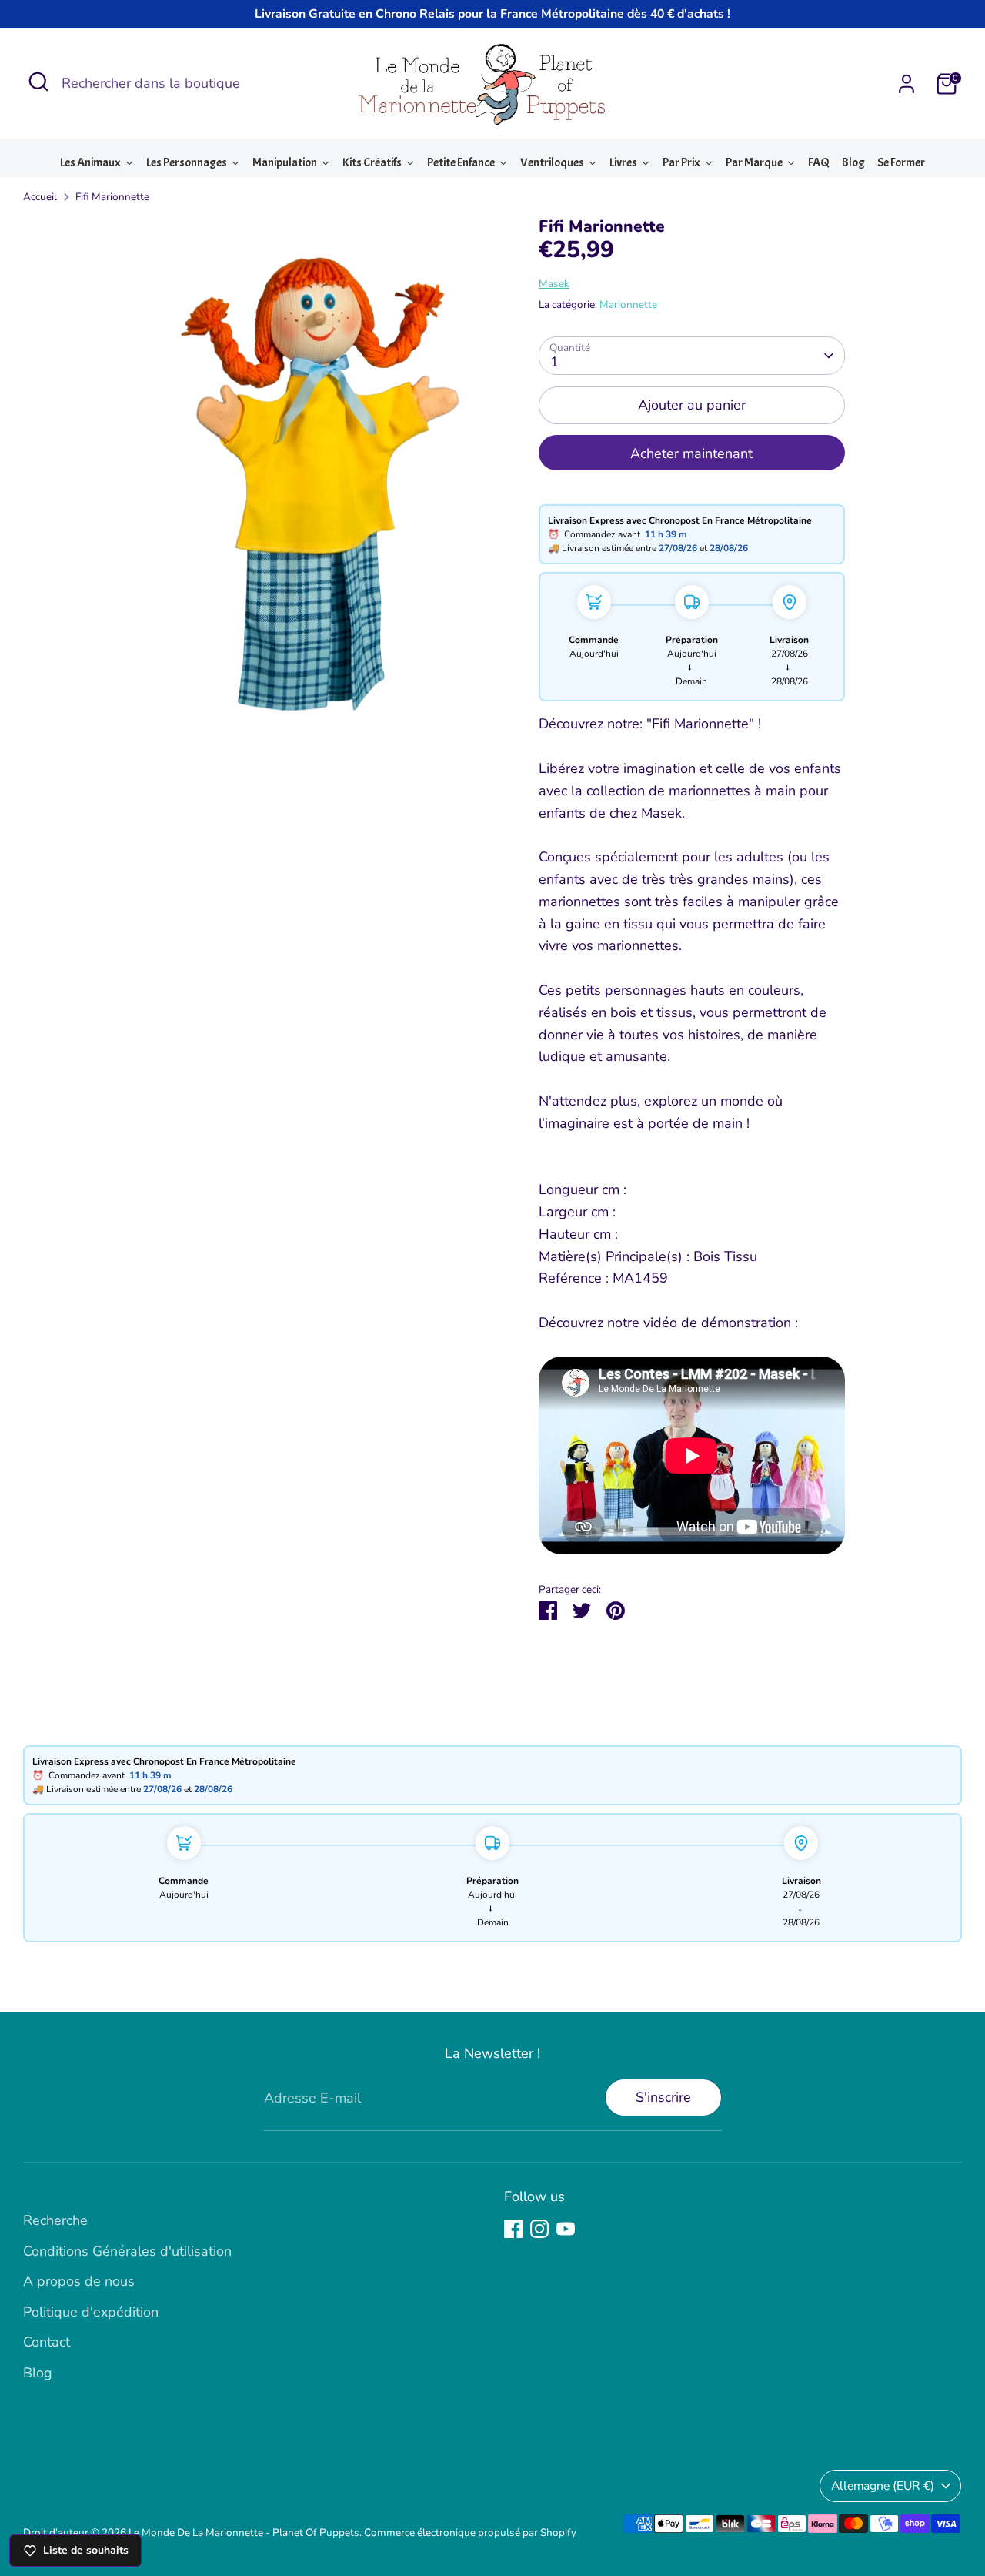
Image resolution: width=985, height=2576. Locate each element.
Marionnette (628, 304)
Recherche (55, 2220)
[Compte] (907, 84)
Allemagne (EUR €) (883, 2486)
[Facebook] (513, 2229)
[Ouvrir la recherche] (38, 82)
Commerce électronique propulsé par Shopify (470, 2533)
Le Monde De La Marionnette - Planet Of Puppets (244, 2533)
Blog (38, 2373)
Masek (554, 284)
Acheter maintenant (691, 453)
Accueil (40, 197)
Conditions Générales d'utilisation (127, 2251)
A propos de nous (79, 2281)
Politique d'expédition (91, 2312)
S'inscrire (663, 2097)
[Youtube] (566, 2229)
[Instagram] (539, 2229)
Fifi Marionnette (112, 197)
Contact (47, 2342)
